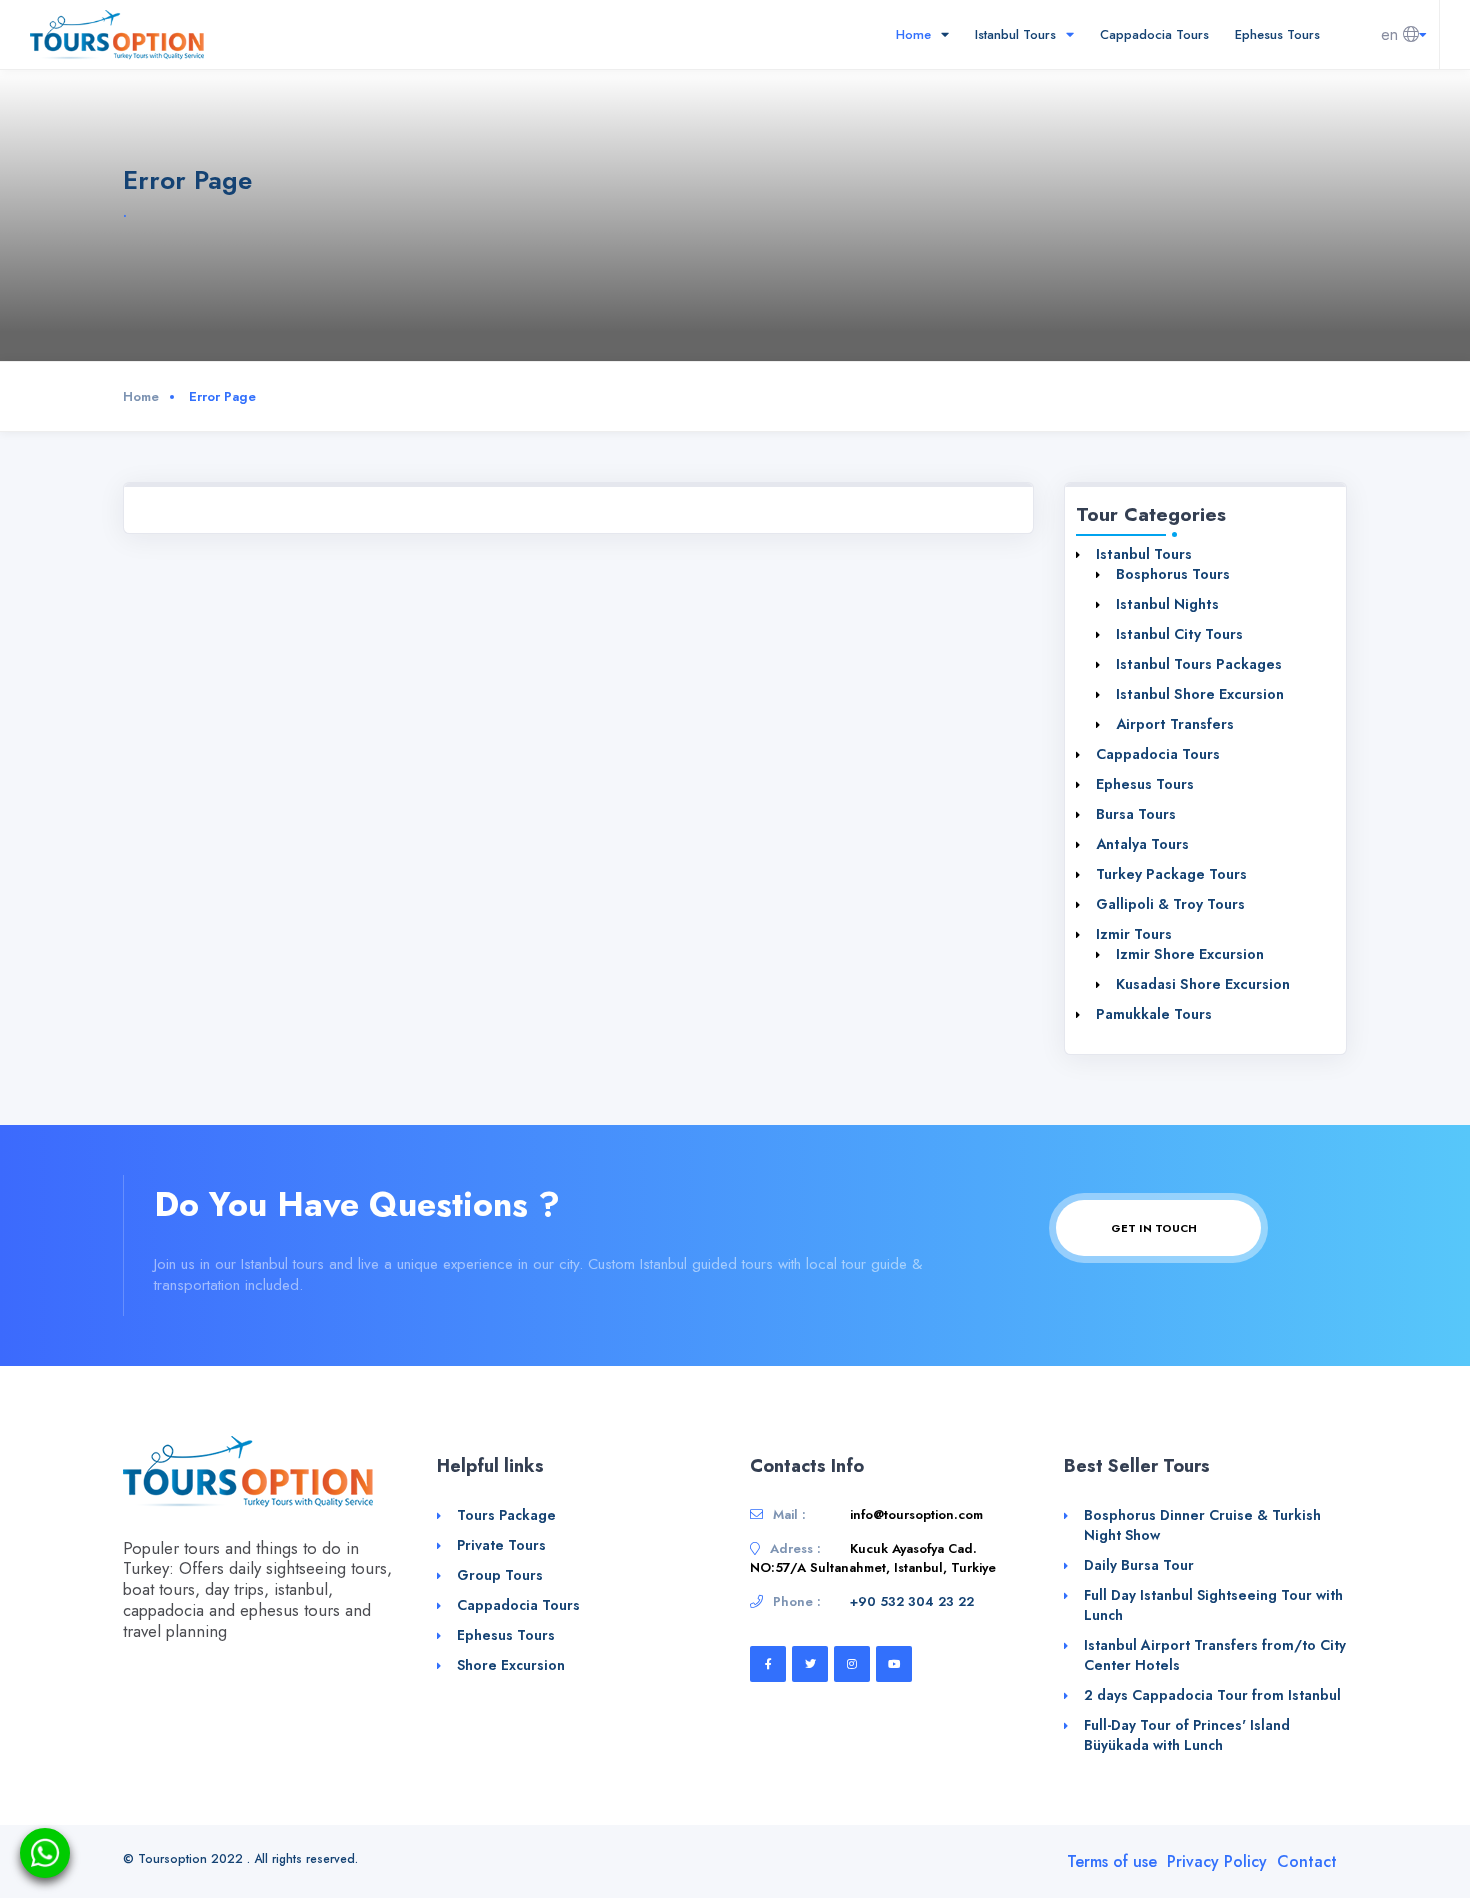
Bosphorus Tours (1173, 574)
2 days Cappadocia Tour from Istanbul (1212, 1695)
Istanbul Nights (1167, 604)
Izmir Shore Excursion (1190, 954)
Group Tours (500, 1575)
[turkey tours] (117, 33)
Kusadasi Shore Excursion (1203, 984)
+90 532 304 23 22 (912, 1601)
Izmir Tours (1134, 934)
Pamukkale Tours (1154, 1014)
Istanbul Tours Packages (1199, 664)
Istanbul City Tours (1179, 634)
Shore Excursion (511, 1665)
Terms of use (1112, 1861)
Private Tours (501, 1545)
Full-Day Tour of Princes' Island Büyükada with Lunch (1187, 1735)
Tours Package (506, 1515)
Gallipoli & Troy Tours (1170, 904)
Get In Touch (1155, 1228)
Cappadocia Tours (1154, 34)
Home (915, 34)
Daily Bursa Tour (1139, 1565)
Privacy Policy (1217, 1861)
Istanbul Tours (1017, 34)
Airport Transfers (1175, 724)
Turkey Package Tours (1171, 874)
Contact (1307, 1861)
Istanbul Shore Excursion (1200, 694)
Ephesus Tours (1277, 34)
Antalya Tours (1142, 844)
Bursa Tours (1136, 814)
